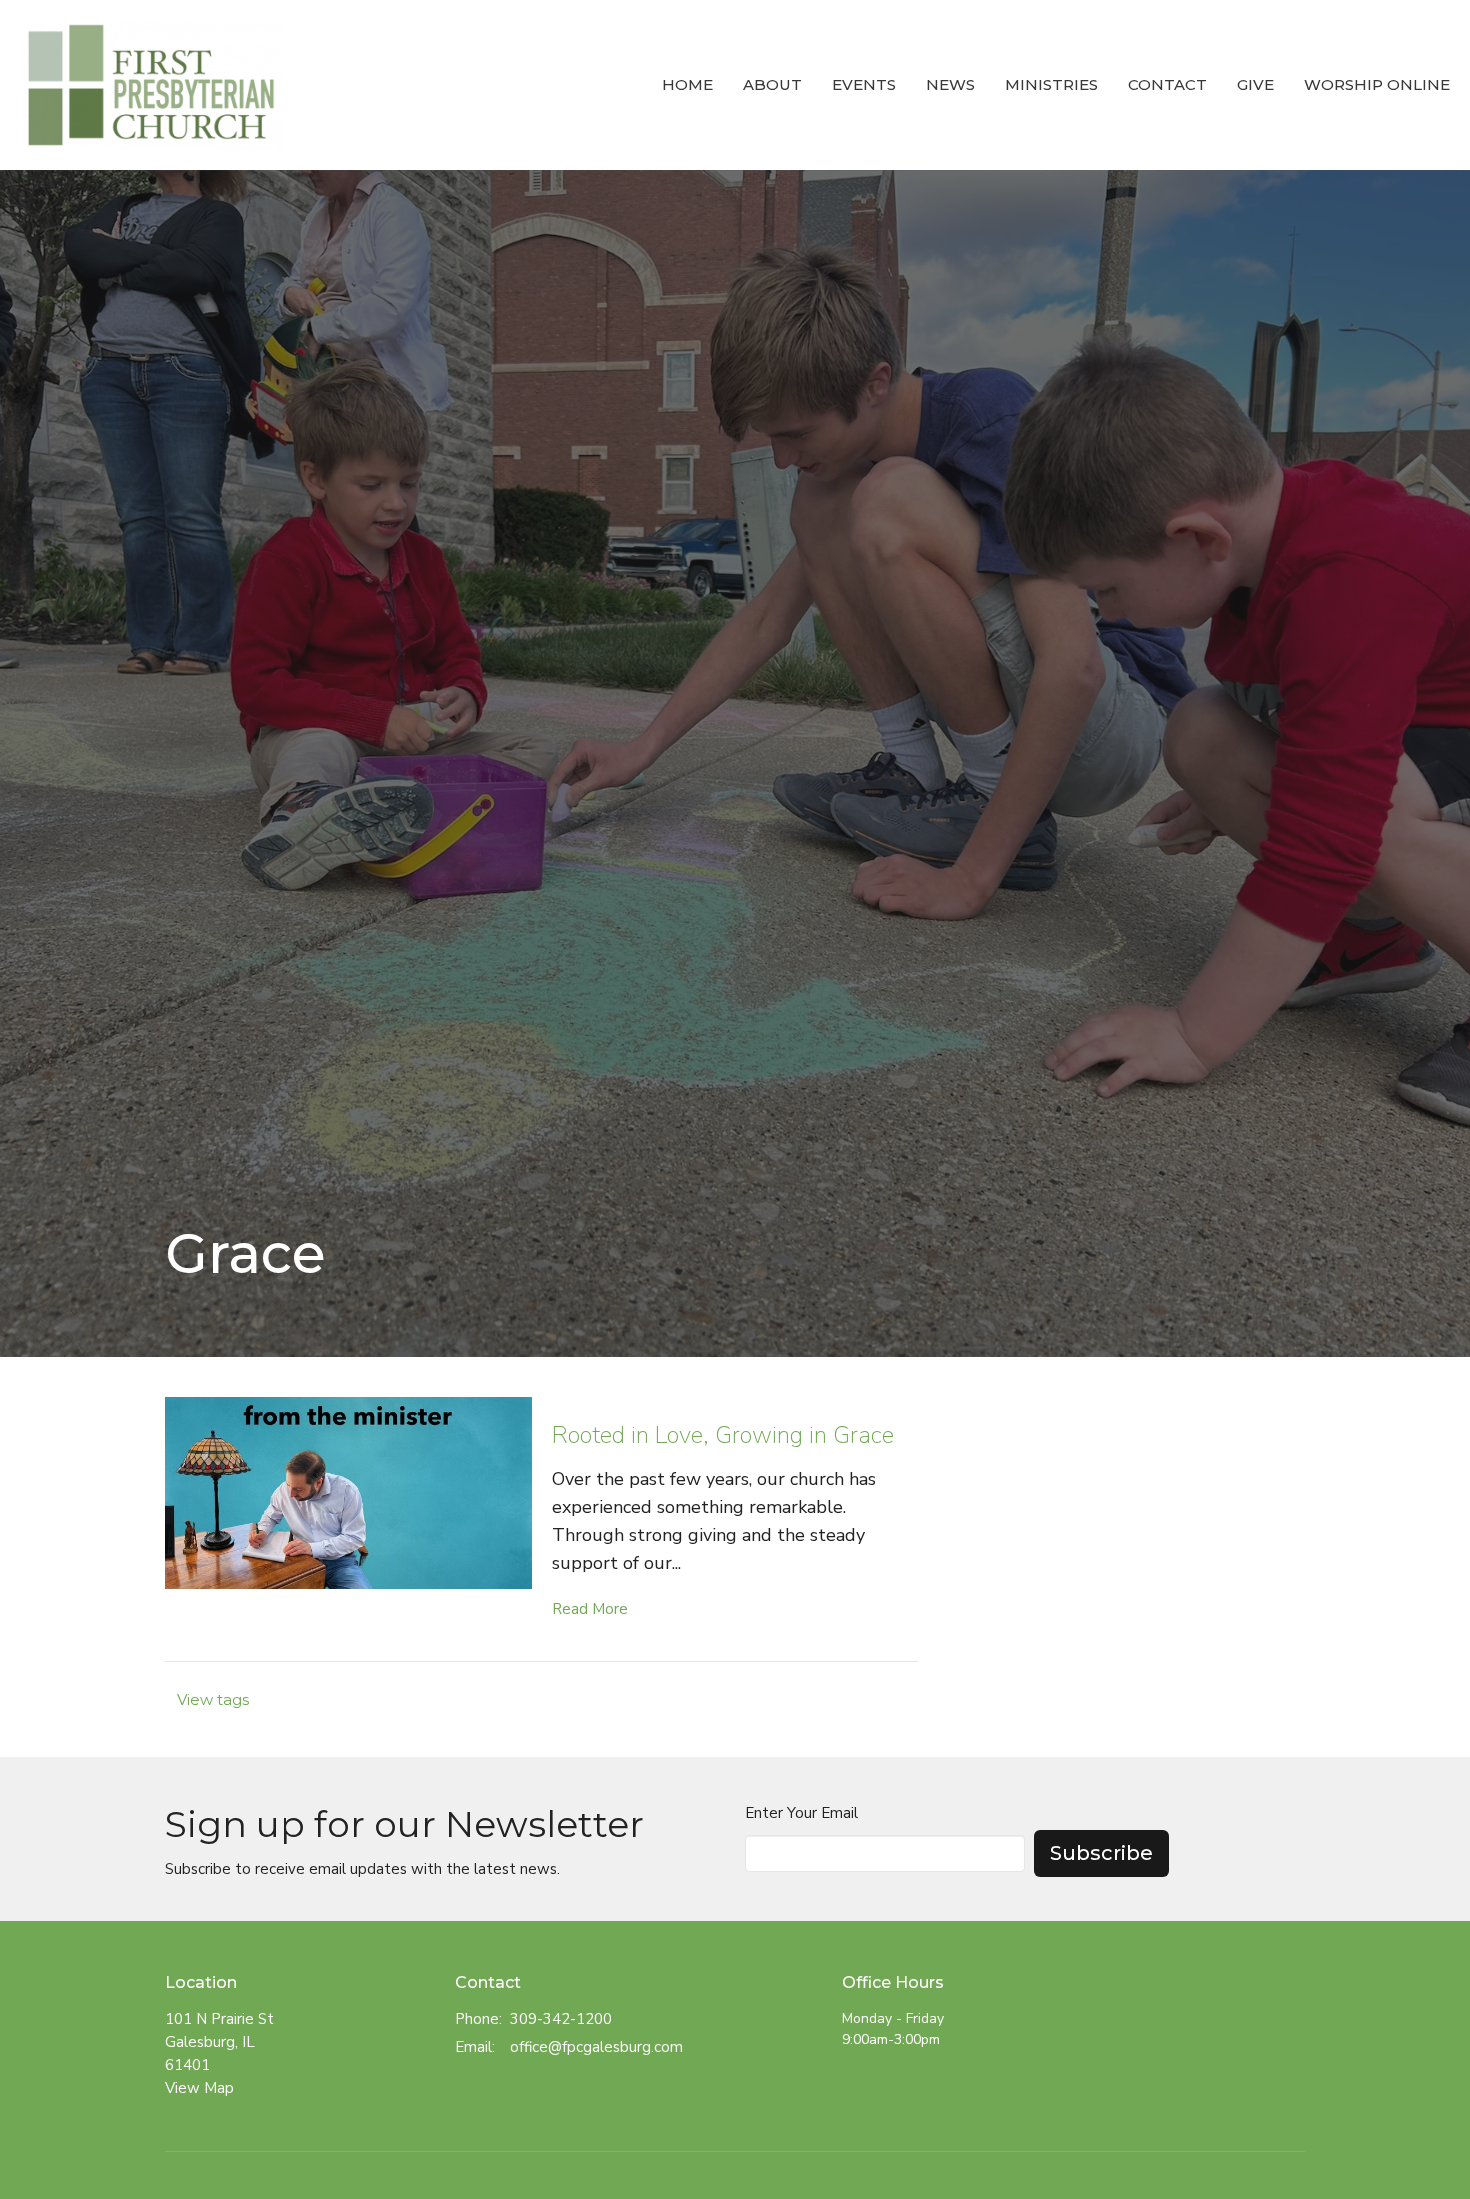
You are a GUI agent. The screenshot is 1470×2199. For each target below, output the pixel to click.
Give (1255, 84)
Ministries (1051, 84)
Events (864, 84)
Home (687, 84)
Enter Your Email (801, 1813)
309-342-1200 (561, 2019)
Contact (1167, 84)
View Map (199, 2088)
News (950, 84)
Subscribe (1101, 1853)
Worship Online (1377, 84)
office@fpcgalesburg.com (596, 2047)
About (772, 84)
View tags (213, 1699)
